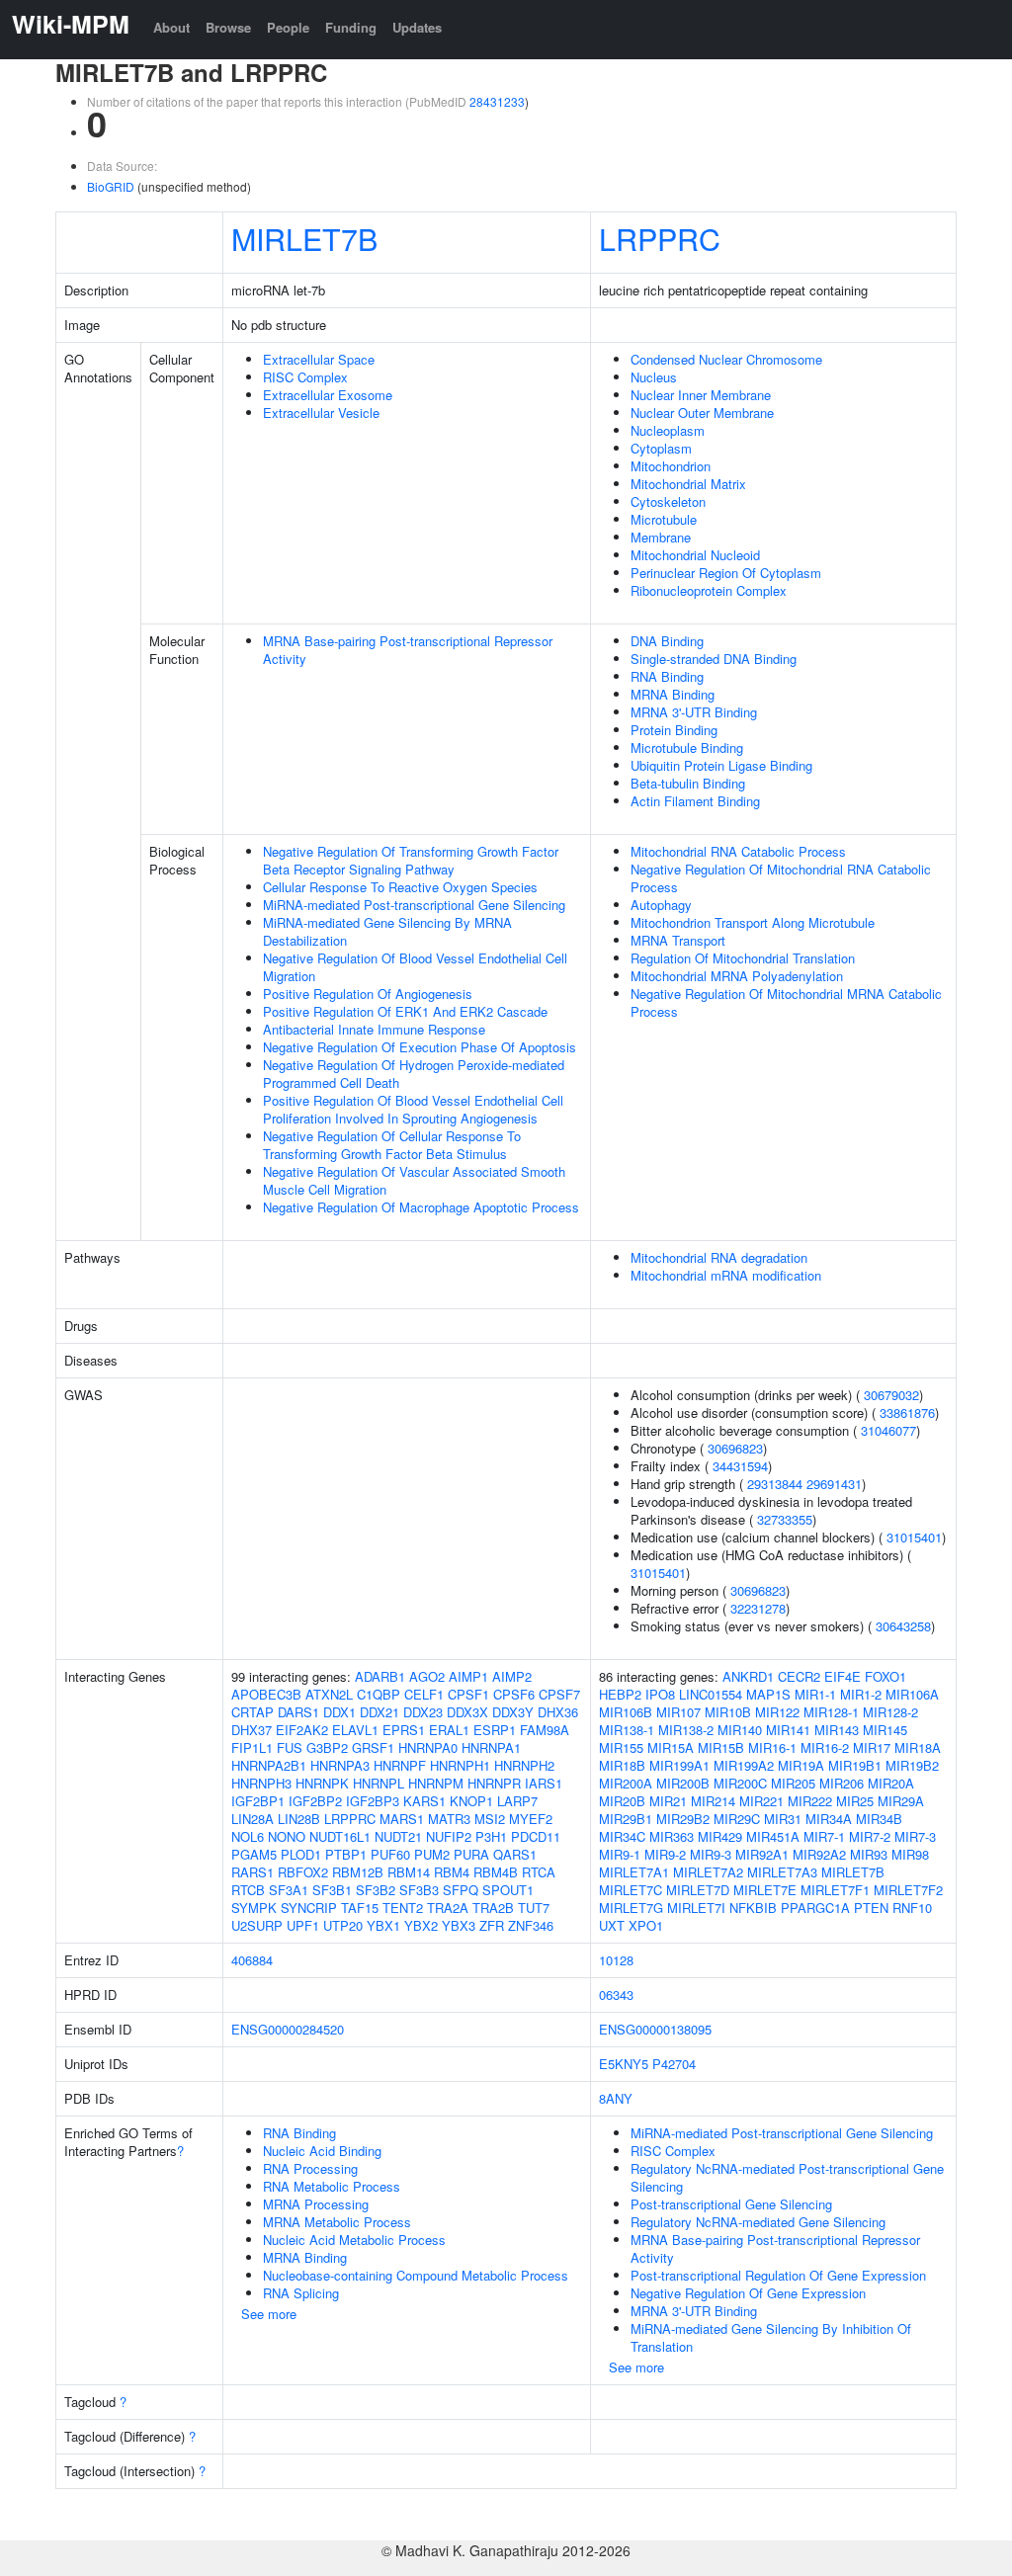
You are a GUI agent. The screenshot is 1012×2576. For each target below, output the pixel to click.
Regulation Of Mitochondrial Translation (743, 958)
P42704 (674, 2064)
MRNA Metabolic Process (337, 2222)
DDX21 (379, 1712)
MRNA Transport (678, 940)
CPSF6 (514, 1694)
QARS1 (515, 1854)
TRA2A (448, 1908)
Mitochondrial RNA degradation (719, 1257)
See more (269, 2314)
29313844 (775, 1484)
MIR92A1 (762, 1854)
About (171, 27)
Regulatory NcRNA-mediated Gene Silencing (758, 2222)
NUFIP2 (449, 1836)
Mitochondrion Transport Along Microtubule (753, 922)
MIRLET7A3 (782, 1872)
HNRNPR (494, 1783)
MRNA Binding (673, 694)
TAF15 (360, 1908)
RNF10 (912, 1908)
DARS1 (298, 1712)
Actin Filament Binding (695, 801)
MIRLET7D (698, 1890)
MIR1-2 (861, 1694)
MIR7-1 (824, 1836)
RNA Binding (667, 676)
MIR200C (740, 1783)
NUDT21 (398, 1836)
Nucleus (654, 377)
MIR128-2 (890, 1712)
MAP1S (768, 1694)
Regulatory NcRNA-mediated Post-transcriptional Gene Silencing (787, 2177)
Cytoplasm (661, 448)
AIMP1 (468, 1676)
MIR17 (872, 1747)
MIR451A (773, 1836)
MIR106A (912, 1694)
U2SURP (257, 1925)
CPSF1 (468, 1694)
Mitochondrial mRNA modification (726, 1275)
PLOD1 (301, 1854)
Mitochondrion (671, 466)
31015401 (914, 1537)
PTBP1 (346, 1854)
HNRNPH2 (524, 1765)
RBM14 (409, 1872)
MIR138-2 (686, 1730)
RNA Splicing (301, 2293)
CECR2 (799, 1676)
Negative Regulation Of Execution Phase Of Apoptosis (420, 1047)
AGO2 (427, 1676)
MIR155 (621, 1747)
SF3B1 (332, 1890)
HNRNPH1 (460, 1765)
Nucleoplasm (668, 430)
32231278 (758, 1608)
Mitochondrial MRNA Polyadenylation (737, 976)
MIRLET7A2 (708, 1872)
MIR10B (728, 1712)
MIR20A (891, 1783)
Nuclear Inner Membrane (701, 395)
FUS (290, 1747)
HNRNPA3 (340, 1765)
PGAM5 (254, 1854)
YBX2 (421, 1925)
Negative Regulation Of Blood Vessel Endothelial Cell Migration (415, 967)
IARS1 (544, 1783)
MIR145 (885, 1730)
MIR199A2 (744, 1765)
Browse (228, 27)
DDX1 (339, 1712)
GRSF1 (373, 1747)
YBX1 (383, 1925)
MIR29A (901, 1801)
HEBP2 (620, 1694)
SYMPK (254, 1908)
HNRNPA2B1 (269, 1765)
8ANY (616, 2098)
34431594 (740, 1466)
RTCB (248, 1890)
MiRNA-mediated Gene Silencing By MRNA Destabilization (387, 931)
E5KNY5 (624, 2064)
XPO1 (646, 1925)
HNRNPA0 (428, 1747)
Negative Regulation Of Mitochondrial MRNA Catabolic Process (786, 1002)
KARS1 (424, 1801)
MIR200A (626, 1783)
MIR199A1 (679, 1765)
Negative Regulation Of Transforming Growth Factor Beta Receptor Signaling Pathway (411, 860)
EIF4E (843, 1676)
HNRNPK (322, 1783)
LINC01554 (711, 1694)
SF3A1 (289, 1890)
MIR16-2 (825, 1747)
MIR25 (855, 1801)
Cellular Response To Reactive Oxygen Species (400, 887)
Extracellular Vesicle (321, 413)
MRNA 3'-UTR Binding (694, 712)
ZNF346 (531, 1925)
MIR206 (842, 1783)
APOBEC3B (266, 1694)
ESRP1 (495, 1730)
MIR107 (678, 1712)
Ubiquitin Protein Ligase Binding (721, 765)
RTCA (539, 1872)
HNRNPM (436, 1783)
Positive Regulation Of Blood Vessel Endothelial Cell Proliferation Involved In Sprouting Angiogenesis (413, 1109)
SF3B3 (419, 1890)
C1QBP (379, 1694)
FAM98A (545, 1730)
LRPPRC (660, 238)
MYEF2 (531, 1819)
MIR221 (761, 1801)
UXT (612, 1925)
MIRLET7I (696, 1908)
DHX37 (252, 1730)
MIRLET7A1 (634, 1872)
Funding (351, 27)
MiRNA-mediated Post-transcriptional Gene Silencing (414, 905)
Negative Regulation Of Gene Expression (748, 2293)
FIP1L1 (252, 1747)
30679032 (891, 1395)
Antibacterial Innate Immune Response (374, 1029)
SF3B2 (376, 1890)
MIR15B (721, 1747)
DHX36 (558, 1712)
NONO (287, 1836)
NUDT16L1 (340, 1836)
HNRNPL (379, 1783)
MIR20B (622, 1801)
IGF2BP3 (373, 1801)
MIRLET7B (304, 238)
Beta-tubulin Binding (688, 783)
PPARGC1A (815, 1908)
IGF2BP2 (315, 1801)
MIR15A (671, 1747)
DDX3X (467, 1712)
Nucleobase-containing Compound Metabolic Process (416, 2275)
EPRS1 (404, 1730)
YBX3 (459, 1925)
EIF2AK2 (302, 1730)
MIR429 (720, 1836)
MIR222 (810, 1801)
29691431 (834, 1484)
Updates (417, 27)
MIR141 (788, 1730)
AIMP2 (512, 1676)
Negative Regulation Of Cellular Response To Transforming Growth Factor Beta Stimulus (392, 1145)
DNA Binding (667, 641)
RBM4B (496, 1872)
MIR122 (777, 1712)
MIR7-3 (915, 1836)
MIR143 (837, 1730)
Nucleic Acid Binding (322, 2151)
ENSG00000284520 (288, 2029)
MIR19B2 (912, 1765)
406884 (252, 1960)
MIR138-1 (627, 1730)
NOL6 (248, 1836)
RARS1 (253, 1872)
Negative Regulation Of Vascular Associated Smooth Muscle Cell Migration (414, 1180)
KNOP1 (471, 1801)
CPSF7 (559, 1694)
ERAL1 (449, 1730)
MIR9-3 (711, 1854)
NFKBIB (753, 1908)
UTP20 (343, 1925)
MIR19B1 (855, 1765)
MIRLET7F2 (908, 1890)
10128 (616, 1960)
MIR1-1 (815, 1694)
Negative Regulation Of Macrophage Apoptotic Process (421, 1207)
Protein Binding (674, 730)
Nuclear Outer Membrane (702, 413)
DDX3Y (513, 1712)
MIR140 (740, 1730)
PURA (471, 1854)
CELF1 (424, 1694)
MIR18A (918, 1747)
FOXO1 (885, 1676)
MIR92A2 (819, 1854)
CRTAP (253, 1712)
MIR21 (668, 1801)
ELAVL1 (355, 1730)
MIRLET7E (765, 1890)
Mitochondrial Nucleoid (695, 555)
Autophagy (661, 905)
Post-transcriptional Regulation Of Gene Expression (778, 2275)
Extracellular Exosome (328, 395)
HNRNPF (400, 1765)
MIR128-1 (831, 1712)
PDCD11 (536, 1836)
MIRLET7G (631, 1908)
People (288, 27)
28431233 (497, 101)
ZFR (492, 1925)
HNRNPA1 (491, 1747)
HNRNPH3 (261, 1783)
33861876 (907, 1413)
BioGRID (111, 186)
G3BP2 (327, 1747)
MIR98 (910, 1854)
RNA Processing (310, 2168)
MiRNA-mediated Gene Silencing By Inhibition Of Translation (771, 2337)
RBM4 (452, 1872)
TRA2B (493, 1908)
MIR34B (879, 1819)
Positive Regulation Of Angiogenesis (368, 994)
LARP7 (517, 1801)
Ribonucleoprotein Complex (709, 590)
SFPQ (461, 1890)
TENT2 (403, 1908)
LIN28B (299, 1819)
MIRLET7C (631, 1890)
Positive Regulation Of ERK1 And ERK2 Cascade (405, 1011)
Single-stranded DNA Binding (714, 659)
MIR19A (801, 1765)
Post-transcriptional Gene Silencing (731, 2204)
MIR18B (622, 1765)
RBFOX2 (303, 1872)
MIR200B (683, 1783)
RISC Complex (305, 377)
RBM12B (358, 1872)
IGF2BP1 (258, 1801)
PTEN (871, 1908)
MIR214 (713, 1801)
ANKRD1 (748, 1676)
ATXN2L (329, 1694)
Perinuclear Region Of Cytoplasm (726, 573)
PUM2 (432, 1854)
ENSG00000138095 (655, 2029)
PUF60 (390, 1854)
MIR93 (869, 1854)
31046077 (888, 1430)
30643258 (903, 1626)
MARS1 (402, 1819)
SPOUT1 (508, 1890)
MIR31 (783, 1819)
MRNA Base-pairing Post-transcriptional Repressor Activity (408, 650)
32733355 (785, 1519)
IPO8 (660, 1694)
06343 (616, 1994)
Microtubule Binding (687, 748)
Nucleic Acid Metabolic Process (354, 2240)
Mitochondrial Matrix (688, 484)
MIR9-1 (620, 1854)
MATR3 (449, 1819)
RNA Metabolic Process (332, 2186)
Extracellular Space (319, 359)
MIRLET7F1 (835, 1890)
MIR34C (622, 1836)
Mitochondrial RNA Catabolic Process (738, 851)
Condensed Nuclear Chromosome (726, 359)
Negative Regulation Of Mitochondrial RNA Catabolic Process (781, 878)
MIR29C (737, 1819)
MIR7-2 (870, 1836)
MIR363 (672, 1836)
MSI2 (490, 1819)
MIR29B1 (626, 1819)
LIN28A (253, 1819)
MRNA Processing (316, 2204)
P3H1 (491, 1836)
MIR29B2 (683, 1819)
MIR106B (626, 1712)
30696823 (735, 1448)
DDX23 (423, 1712)
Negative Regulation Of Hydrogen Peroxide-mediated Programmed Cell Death (414, 1074)
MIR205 (793, 1783)
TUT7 (534, 1908)
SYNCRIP (309, 1908)
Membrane (661, 537)
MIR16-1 (772, 1747)
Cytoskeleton (668, 501)
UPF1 (303, 1925)
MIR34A (829, 1819)
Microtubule (664, 519)
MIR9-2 (665, 1854)
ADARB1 (380, 1676)
